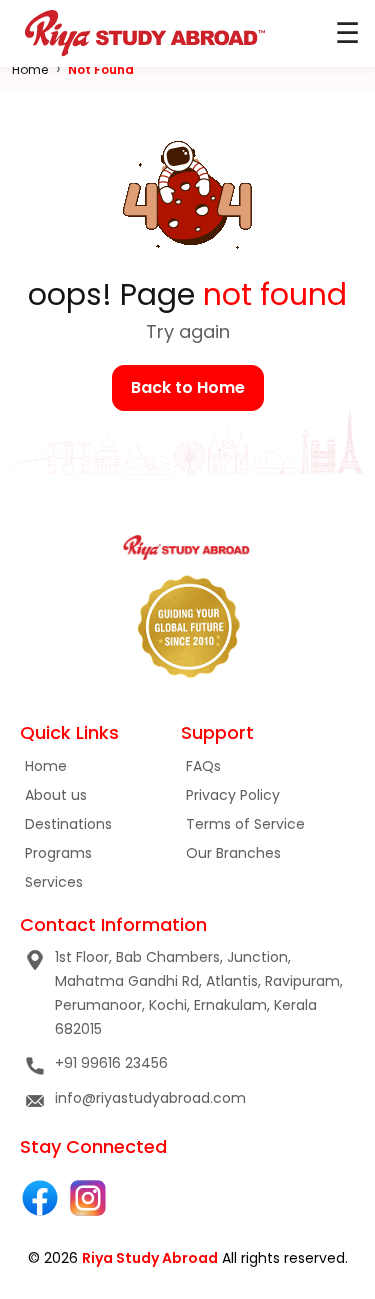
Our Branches (233, 853)
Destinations (68, 824)
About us (56, 795)
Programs (58, 853)
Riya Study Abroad (150, 1258)
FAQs (203, 766)
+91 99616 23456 (111, 1063)
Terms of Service (245, 824)
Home (30, 69)
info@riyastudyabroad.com (150, 1098)
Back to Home (188, 387)
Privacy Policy (233, 795)
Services (54, 882)
